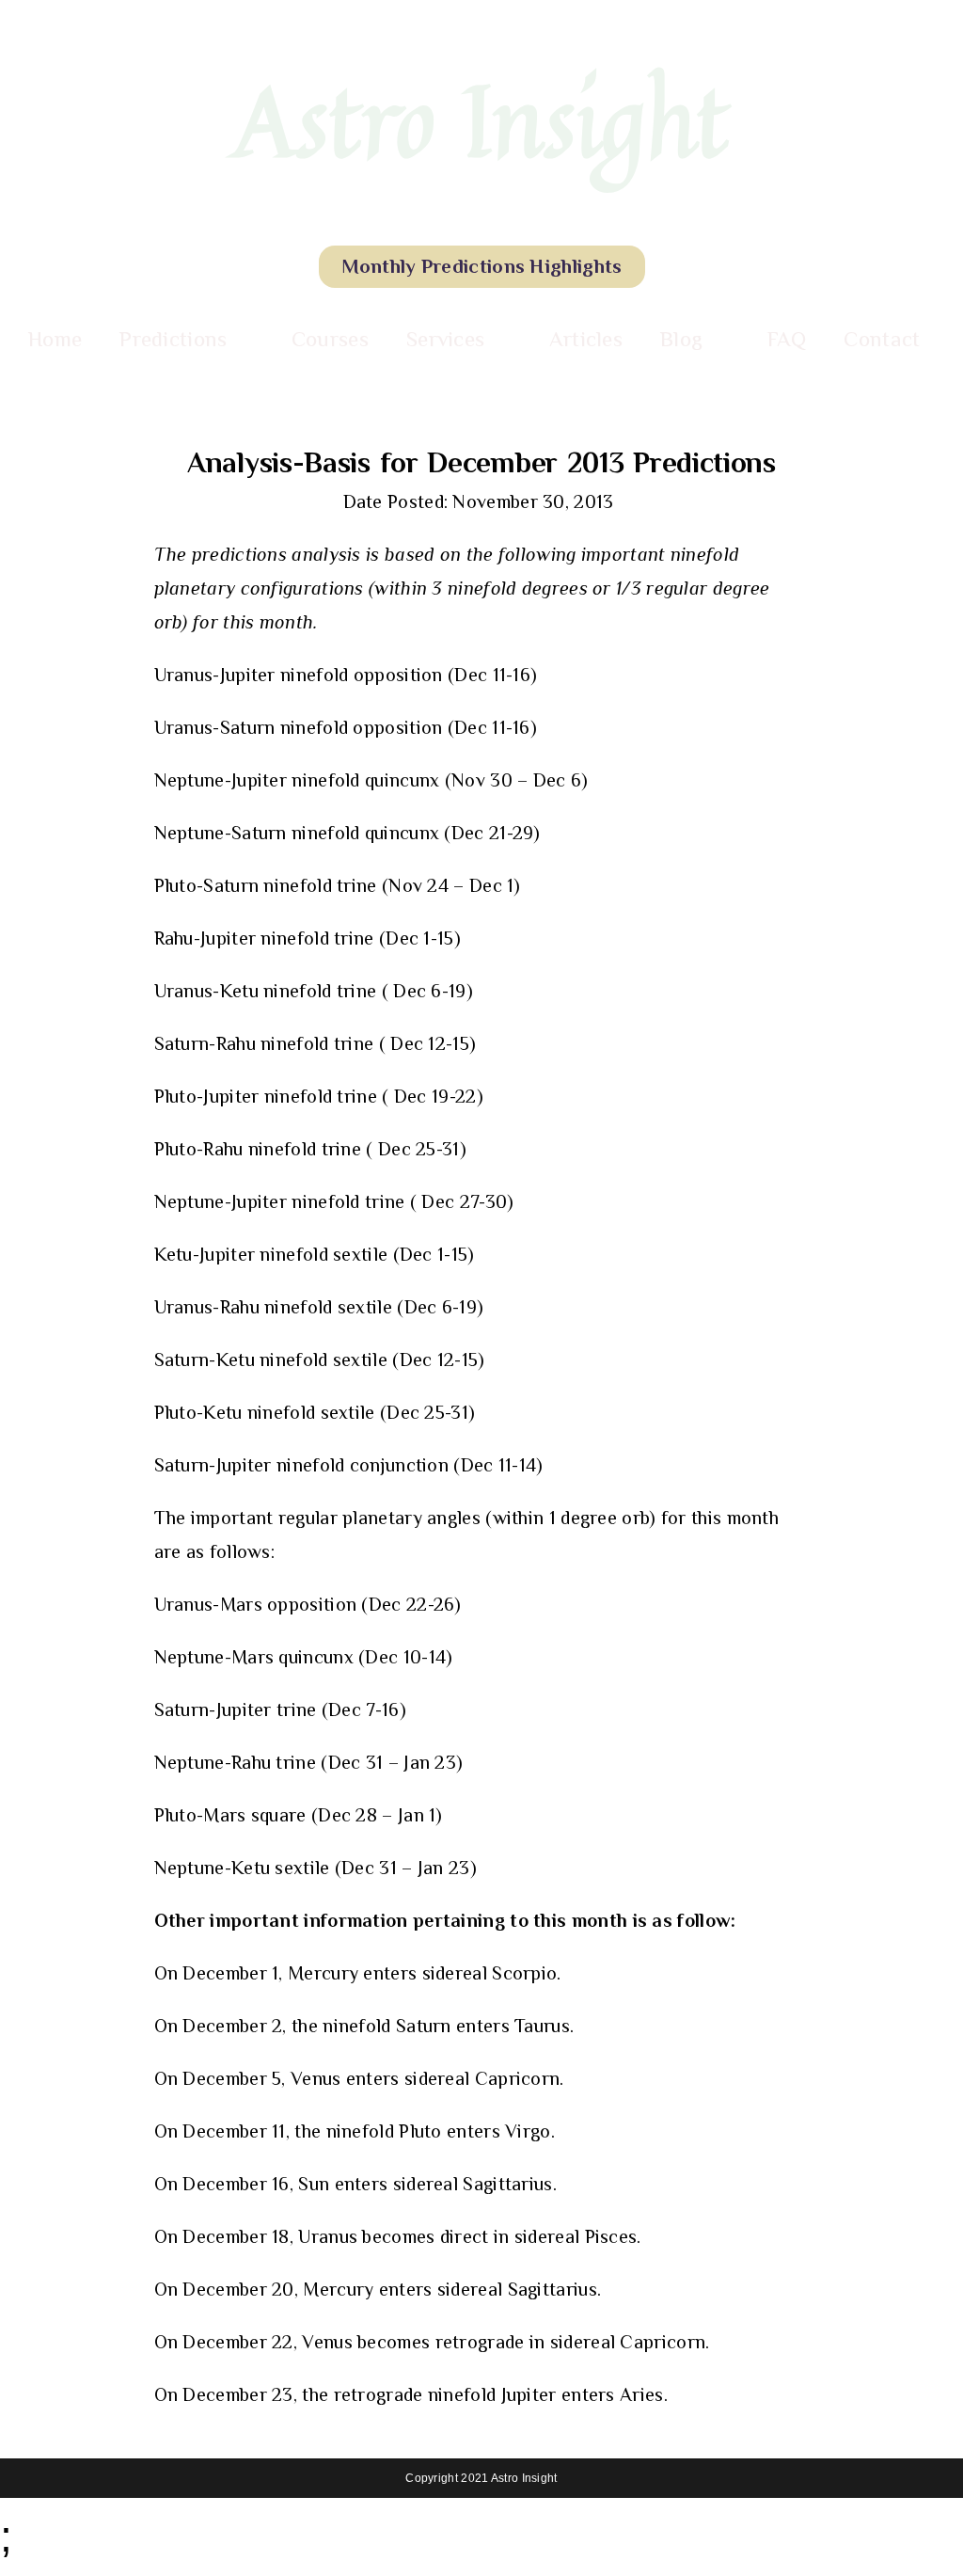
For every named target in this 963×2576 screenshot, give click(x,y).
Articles (586, 339)
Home (55, 339)
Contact (882, 339)
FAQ (787, 339)
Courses (330, 339)
